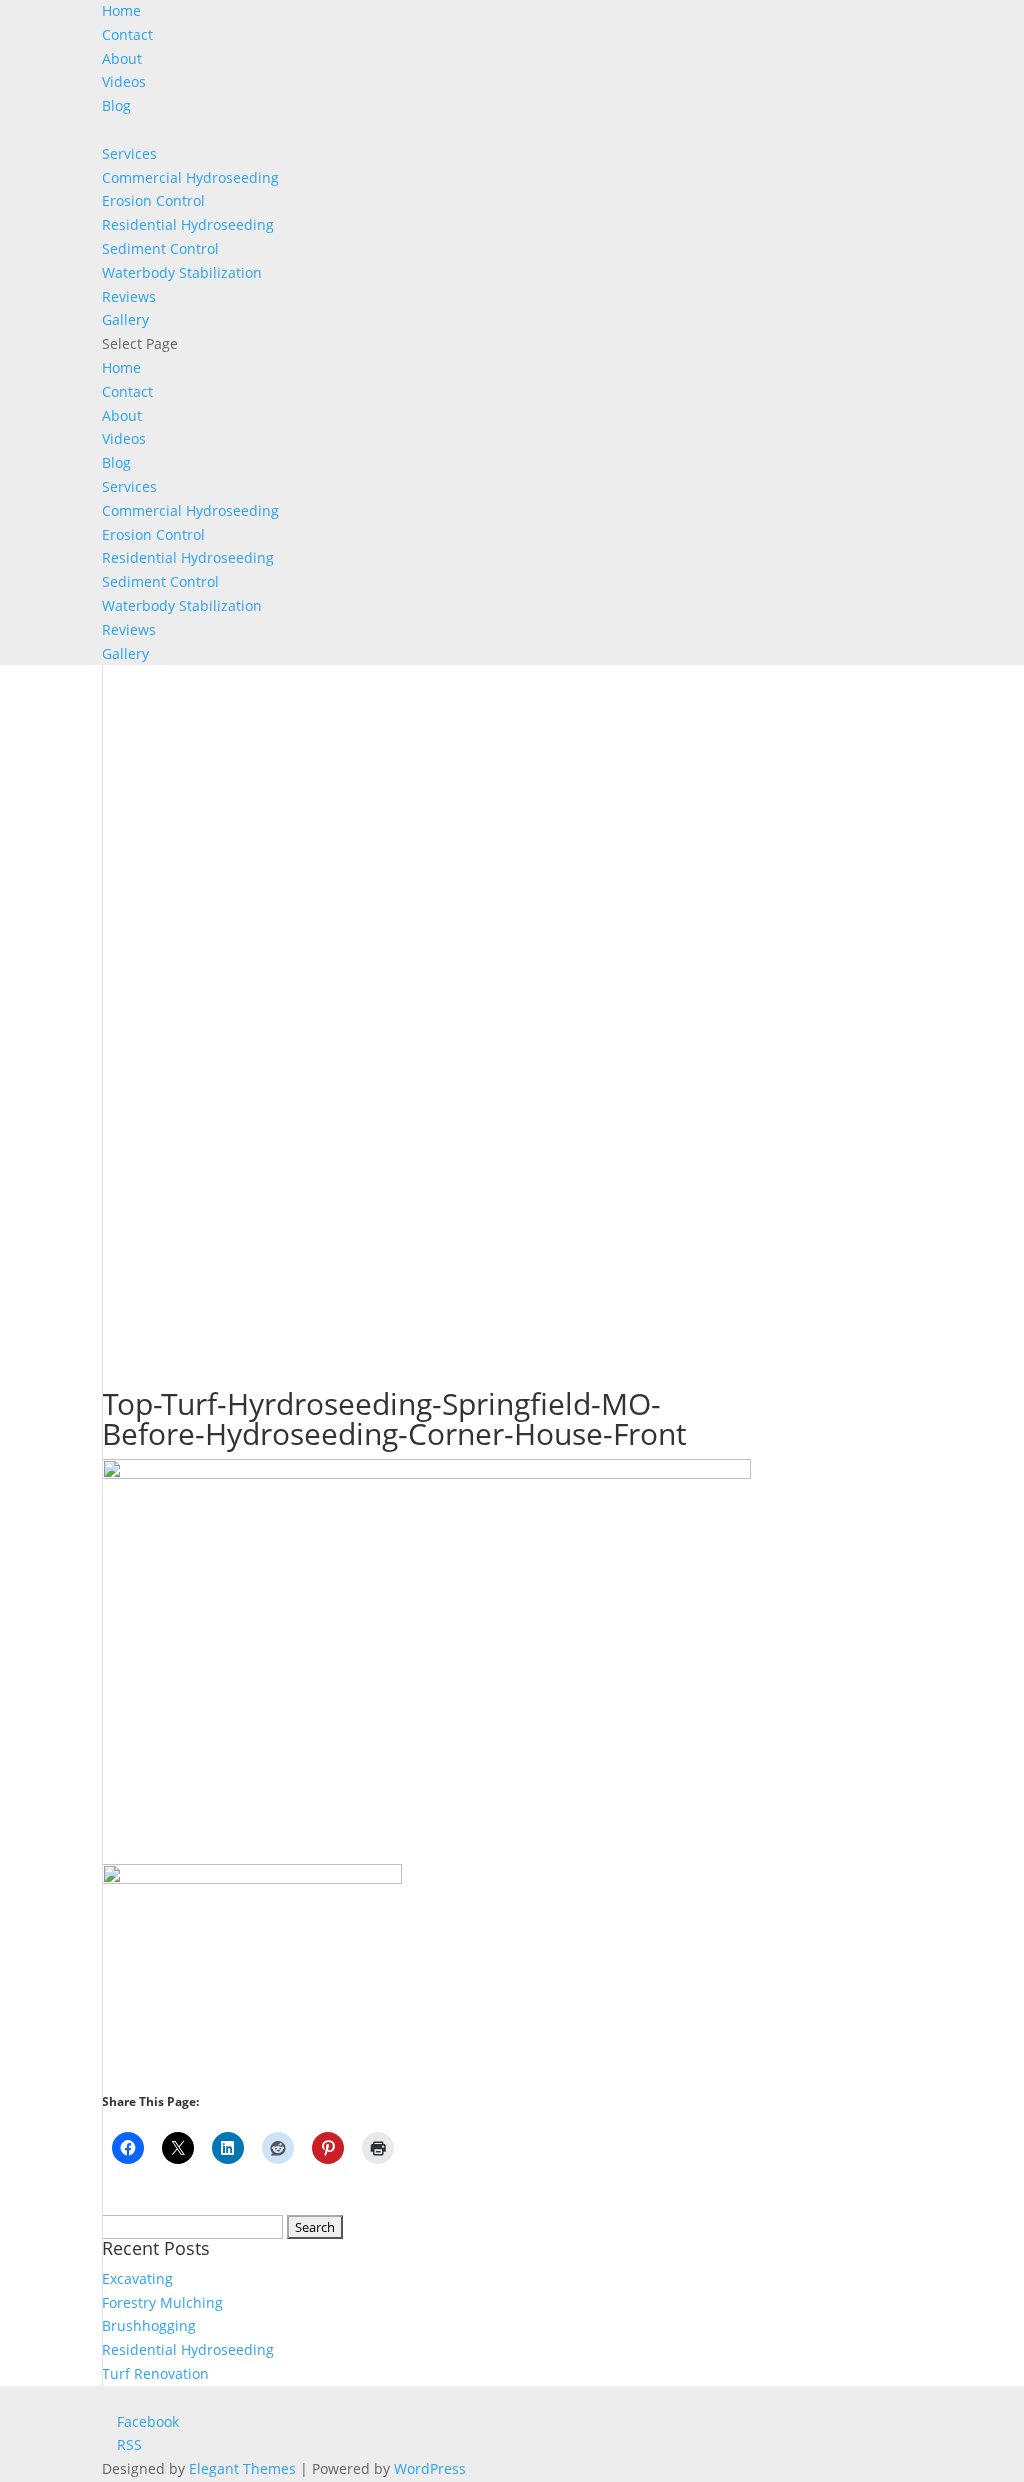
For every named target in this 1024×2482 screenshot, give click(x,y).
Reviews (129, 296)
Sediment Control (160, 248)
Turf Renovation (155, 2373)
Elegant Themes (242, 2468)
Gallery (125, 319)
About (122, 58)
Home (121, 10)
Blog (116, 105)
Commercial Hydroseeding (190, 177)
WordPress (430, 2468)
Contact (127, 34)
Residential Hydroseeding (188, 224)
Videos (124, 81)
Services (129, 153)
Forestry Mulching (162, 2302)
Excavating (137, 2278)
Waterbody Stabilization (182, 272)
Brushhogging (149, 2325)
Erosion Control (153, 200)
